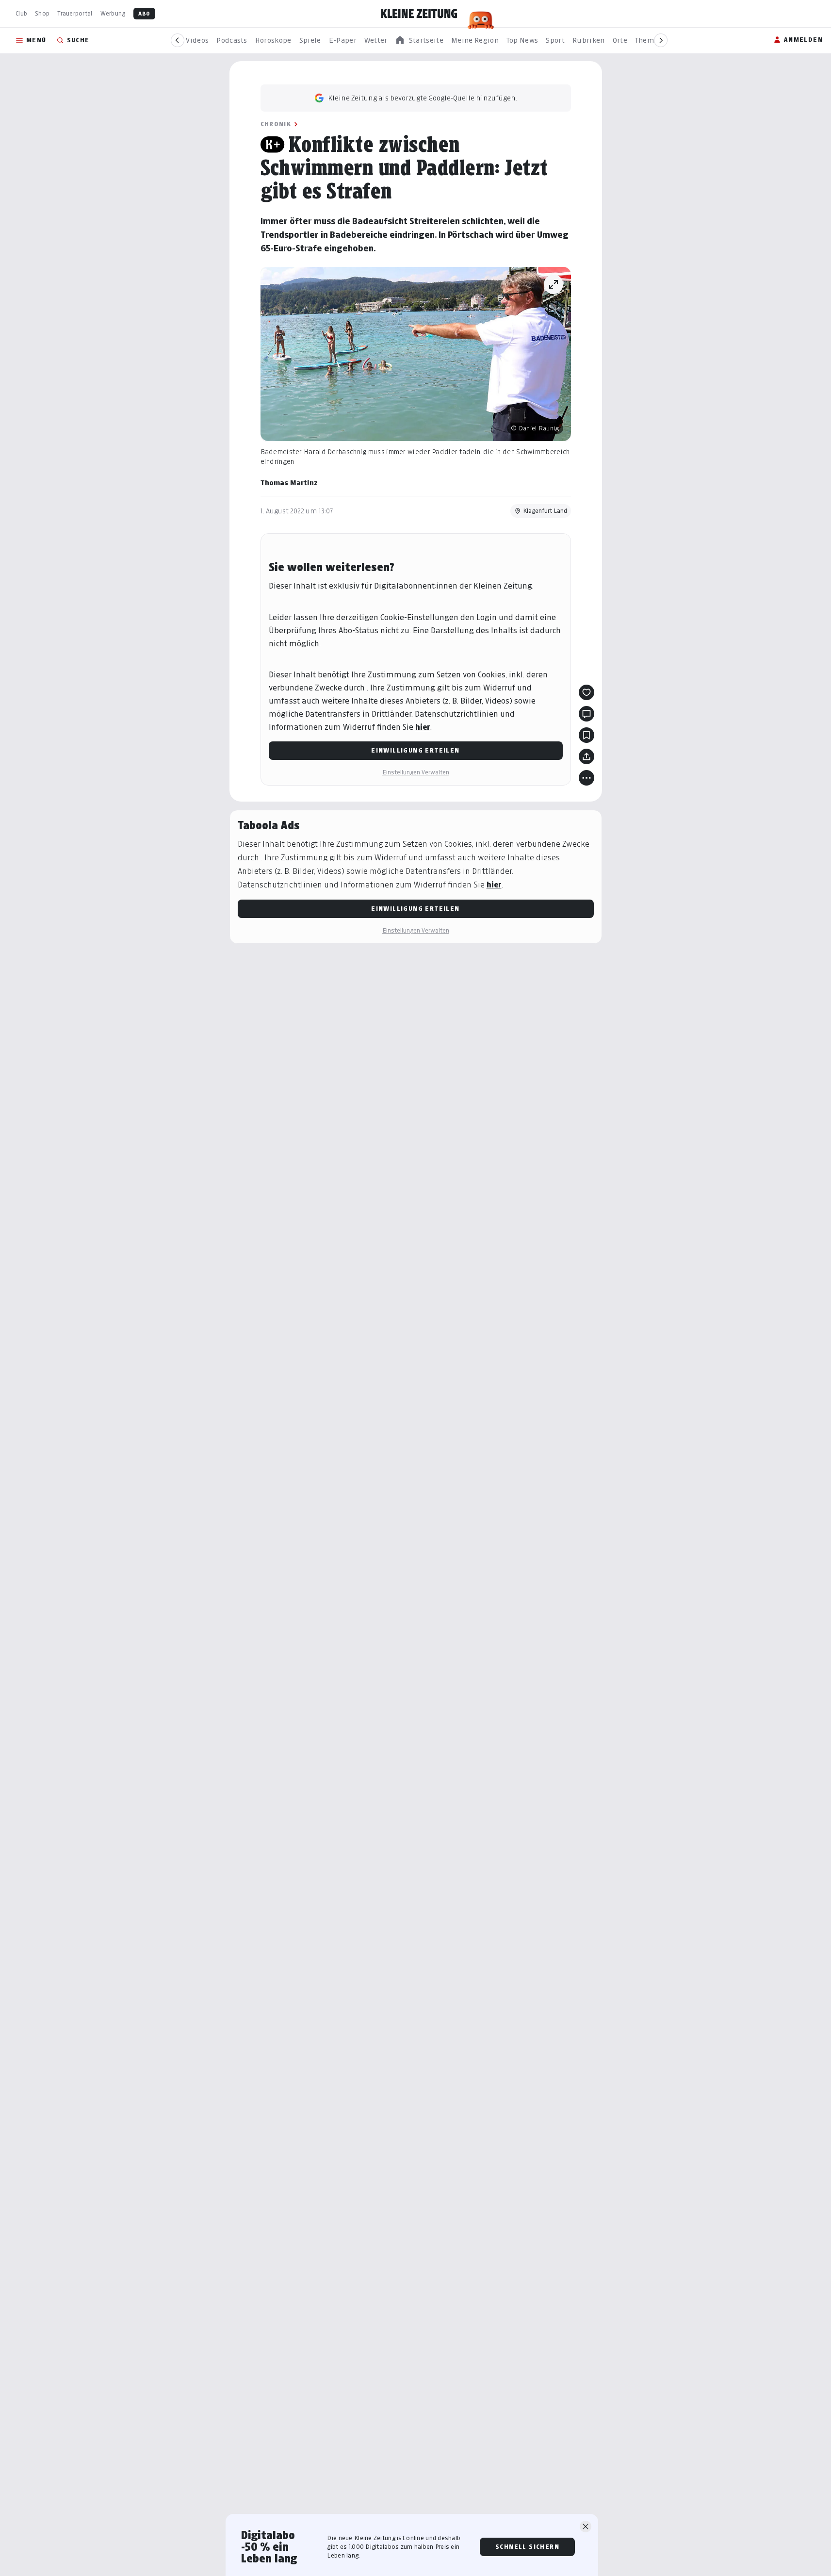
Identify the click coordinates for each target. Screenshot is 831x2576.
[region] (419, 41)
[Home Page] (419, 14)
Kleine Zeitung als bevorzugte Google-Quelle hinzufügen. (423, 98)
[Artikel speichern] (587, 735)
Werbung (113, 13)
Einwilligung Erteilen (415, 750)
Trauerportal (75, 13)
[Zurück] (178, 40)
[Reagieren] (587, 692)
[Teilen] (587, 756)
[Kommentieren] (587, 714)
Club (21, 13)
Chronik (276, 124)
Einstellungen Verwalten (416, 772)
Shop (42, 13)
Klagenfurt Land (545, 511)
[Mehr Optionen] (587, 778)
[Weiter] (661, 40)
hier (423, 727)
